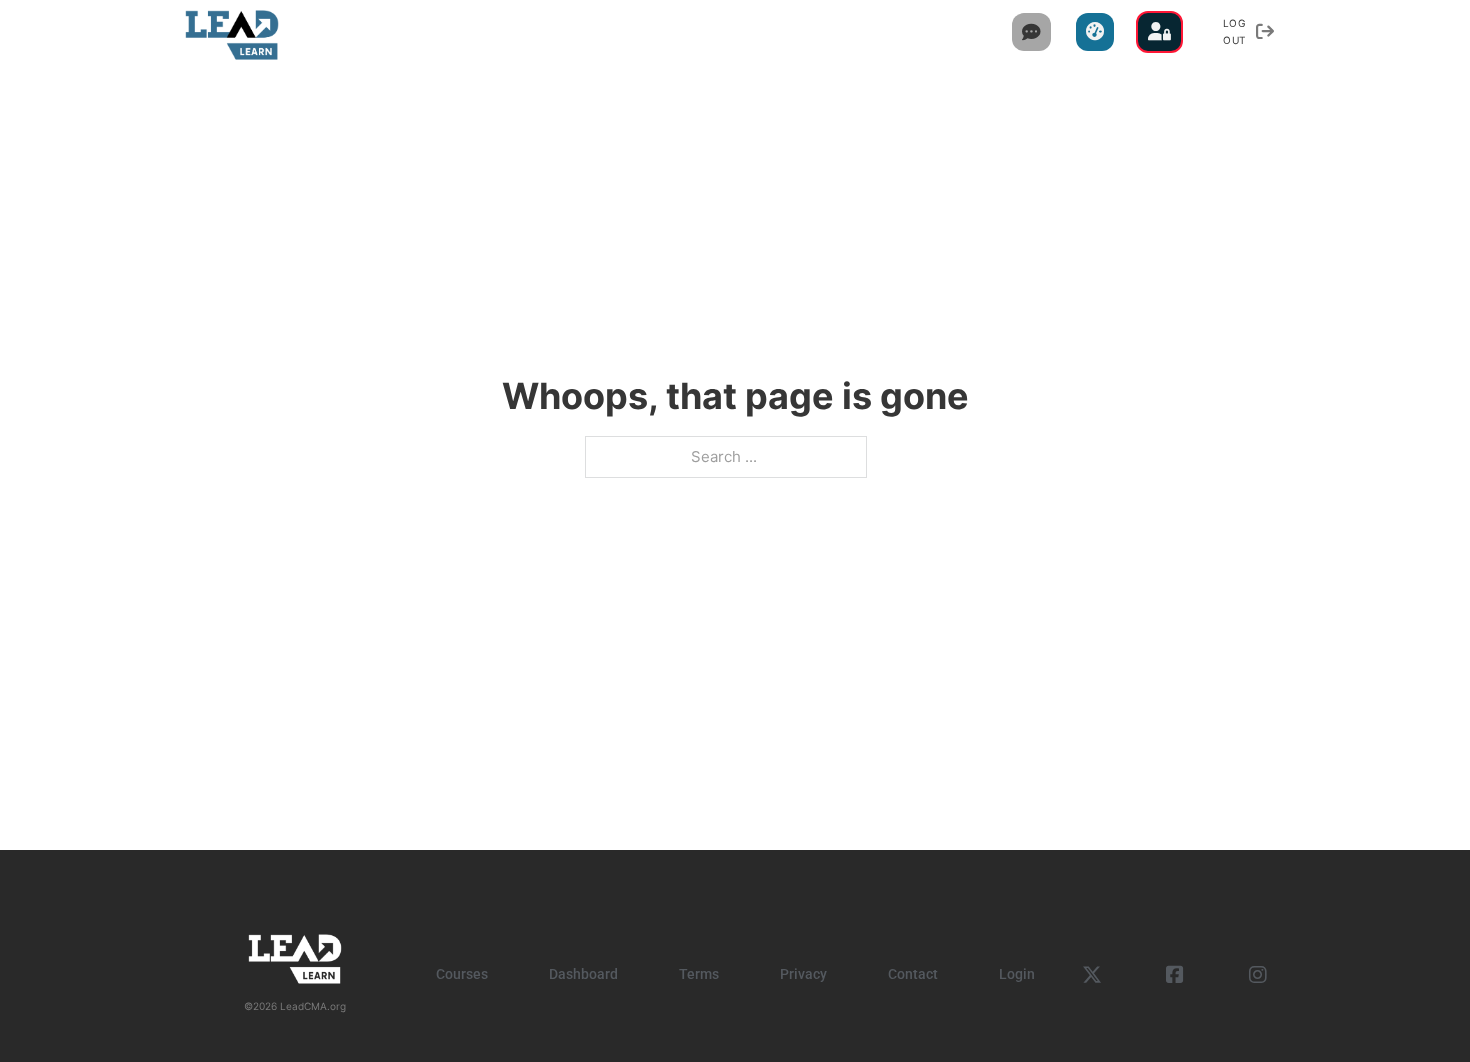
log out (1235, 31)
